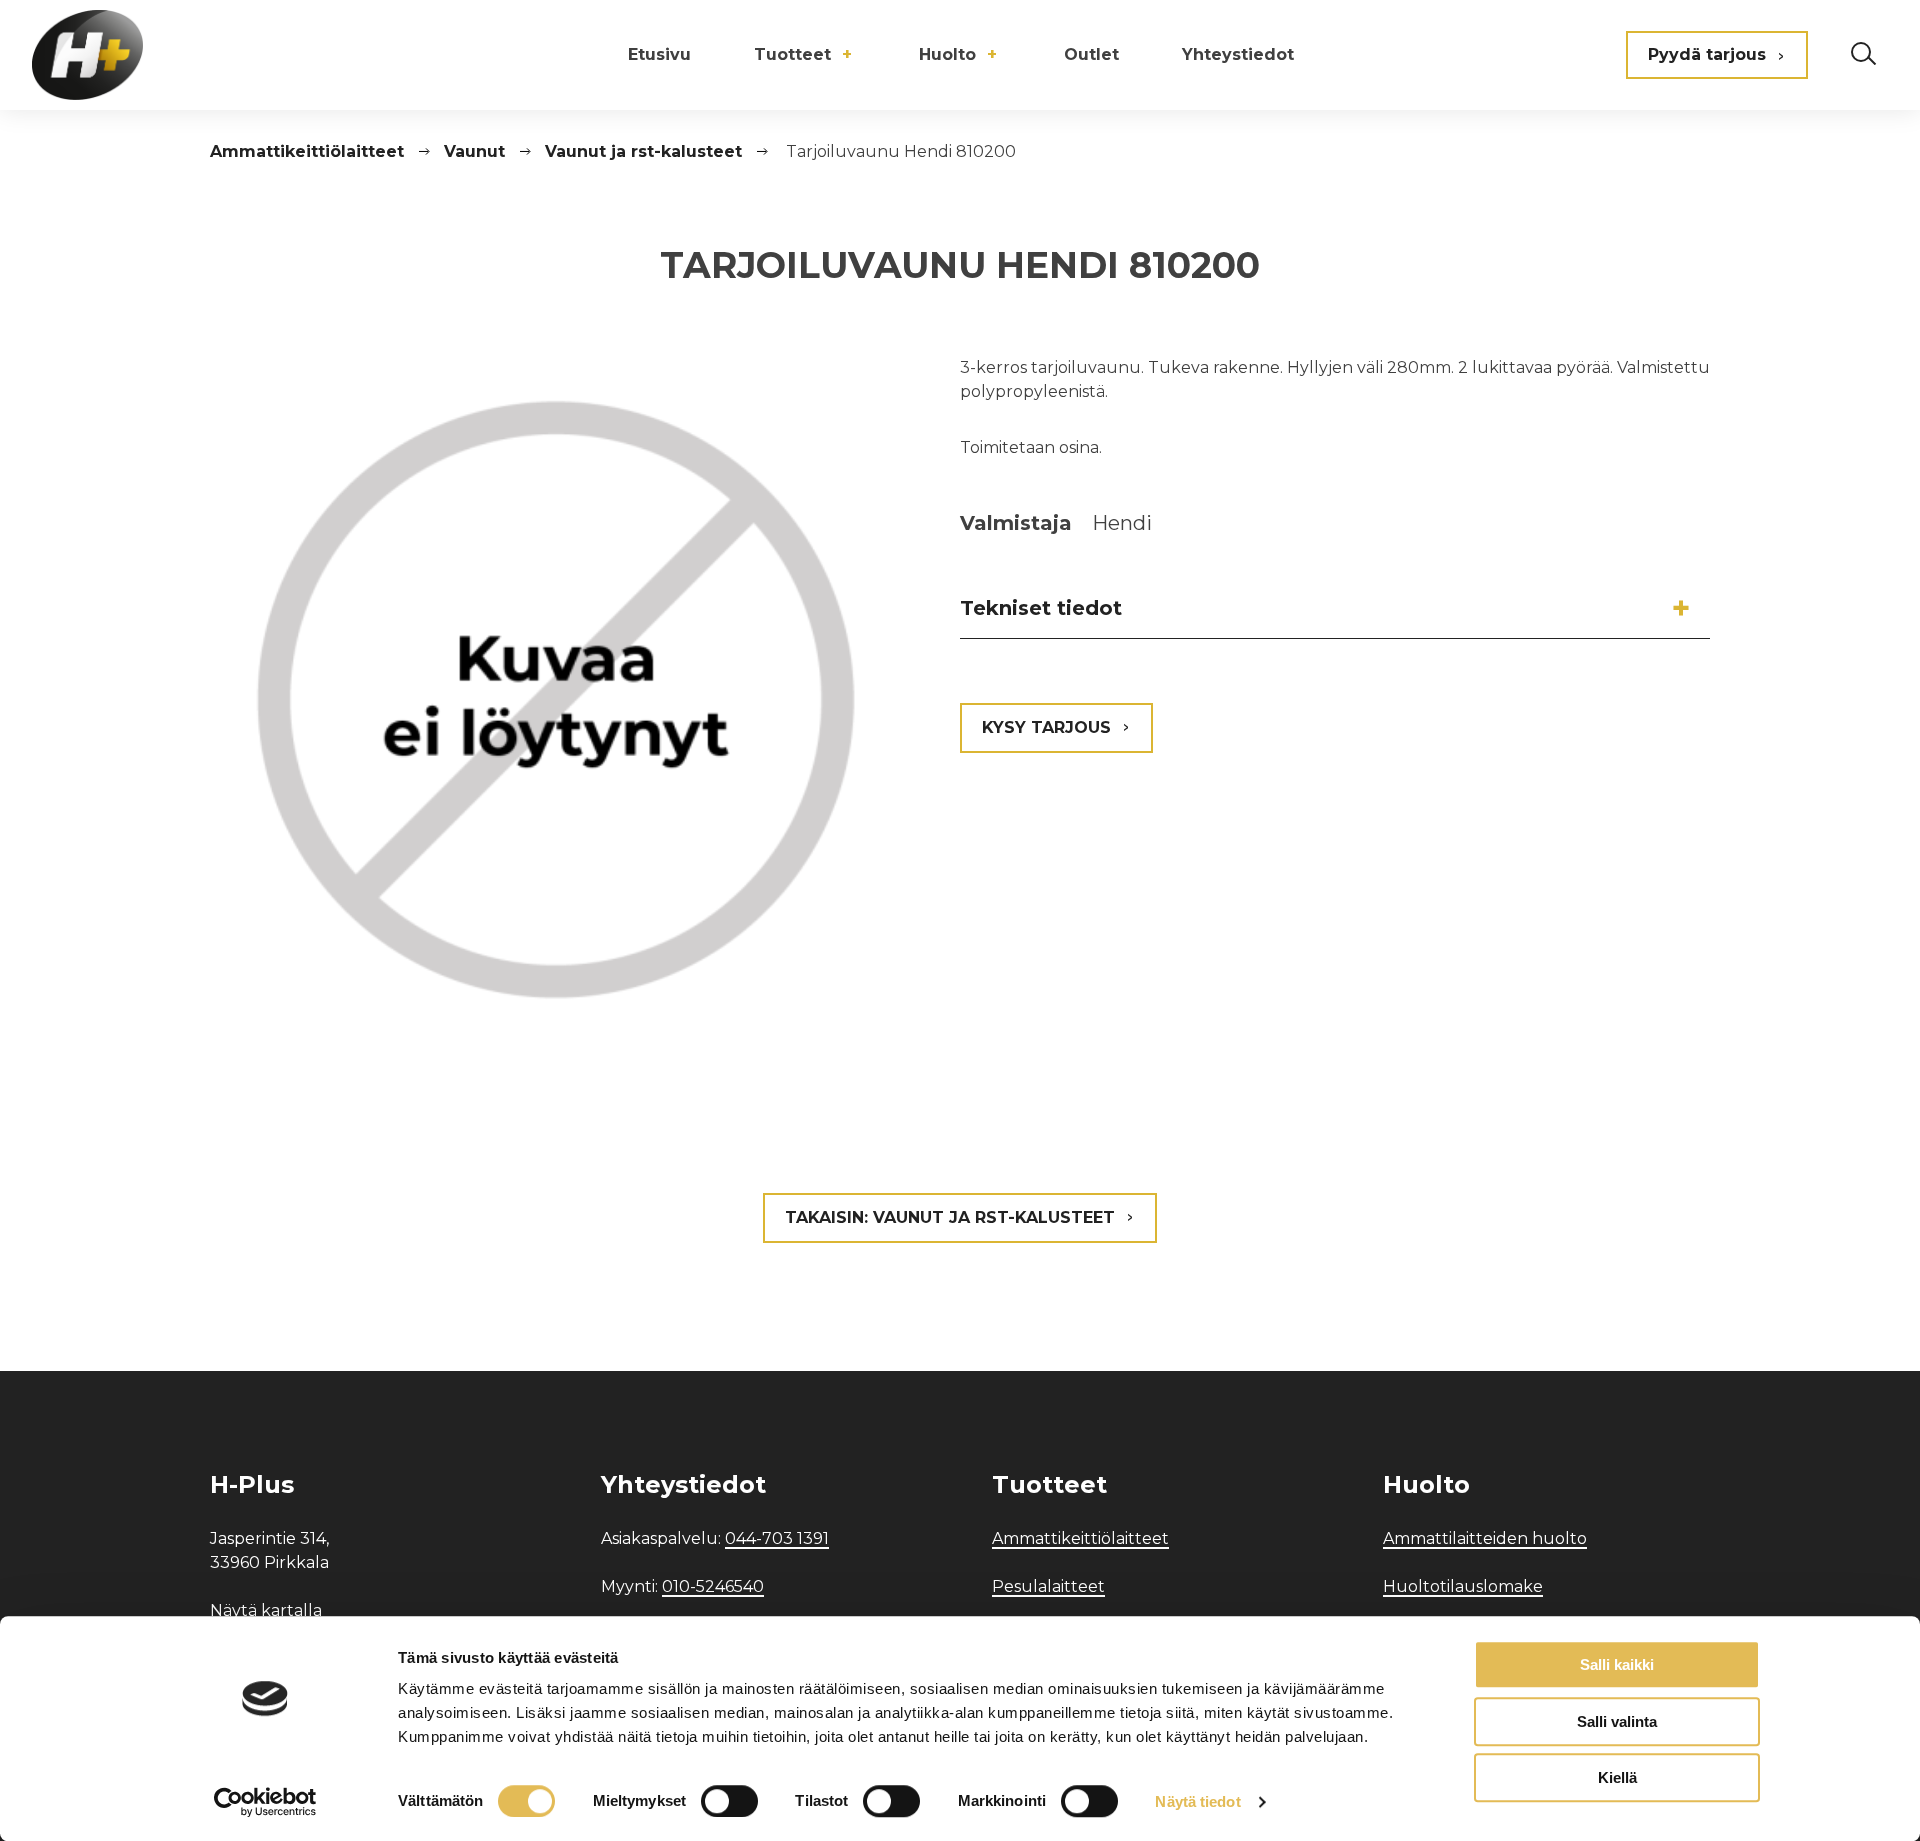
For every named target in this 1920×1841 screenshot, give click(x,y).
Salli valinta (1617, 1721)
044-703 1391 (777, 1538)
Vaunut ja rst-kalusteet (643, 151)
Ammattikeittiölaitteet (1080, 1538)
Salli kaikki (1617, 1664)
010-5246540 (713, 1586)
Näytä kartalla (266, 1610)
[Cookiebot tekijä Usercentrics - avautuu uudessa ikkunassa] (265, 1802)
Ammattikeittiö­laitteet (307, 151)
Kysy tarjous (1046, 727)
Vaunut (474, 151)
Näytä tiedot (1197, 1801)
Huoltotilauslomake (1463, 1586)
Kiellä (1617, 1777)
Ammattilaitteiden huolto (1485, 1538)
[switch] (729, 1801)
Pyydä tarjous (1707, 54)
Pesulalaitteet (1048, 1586)
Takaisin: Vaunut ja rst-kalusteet (950, 1217)
